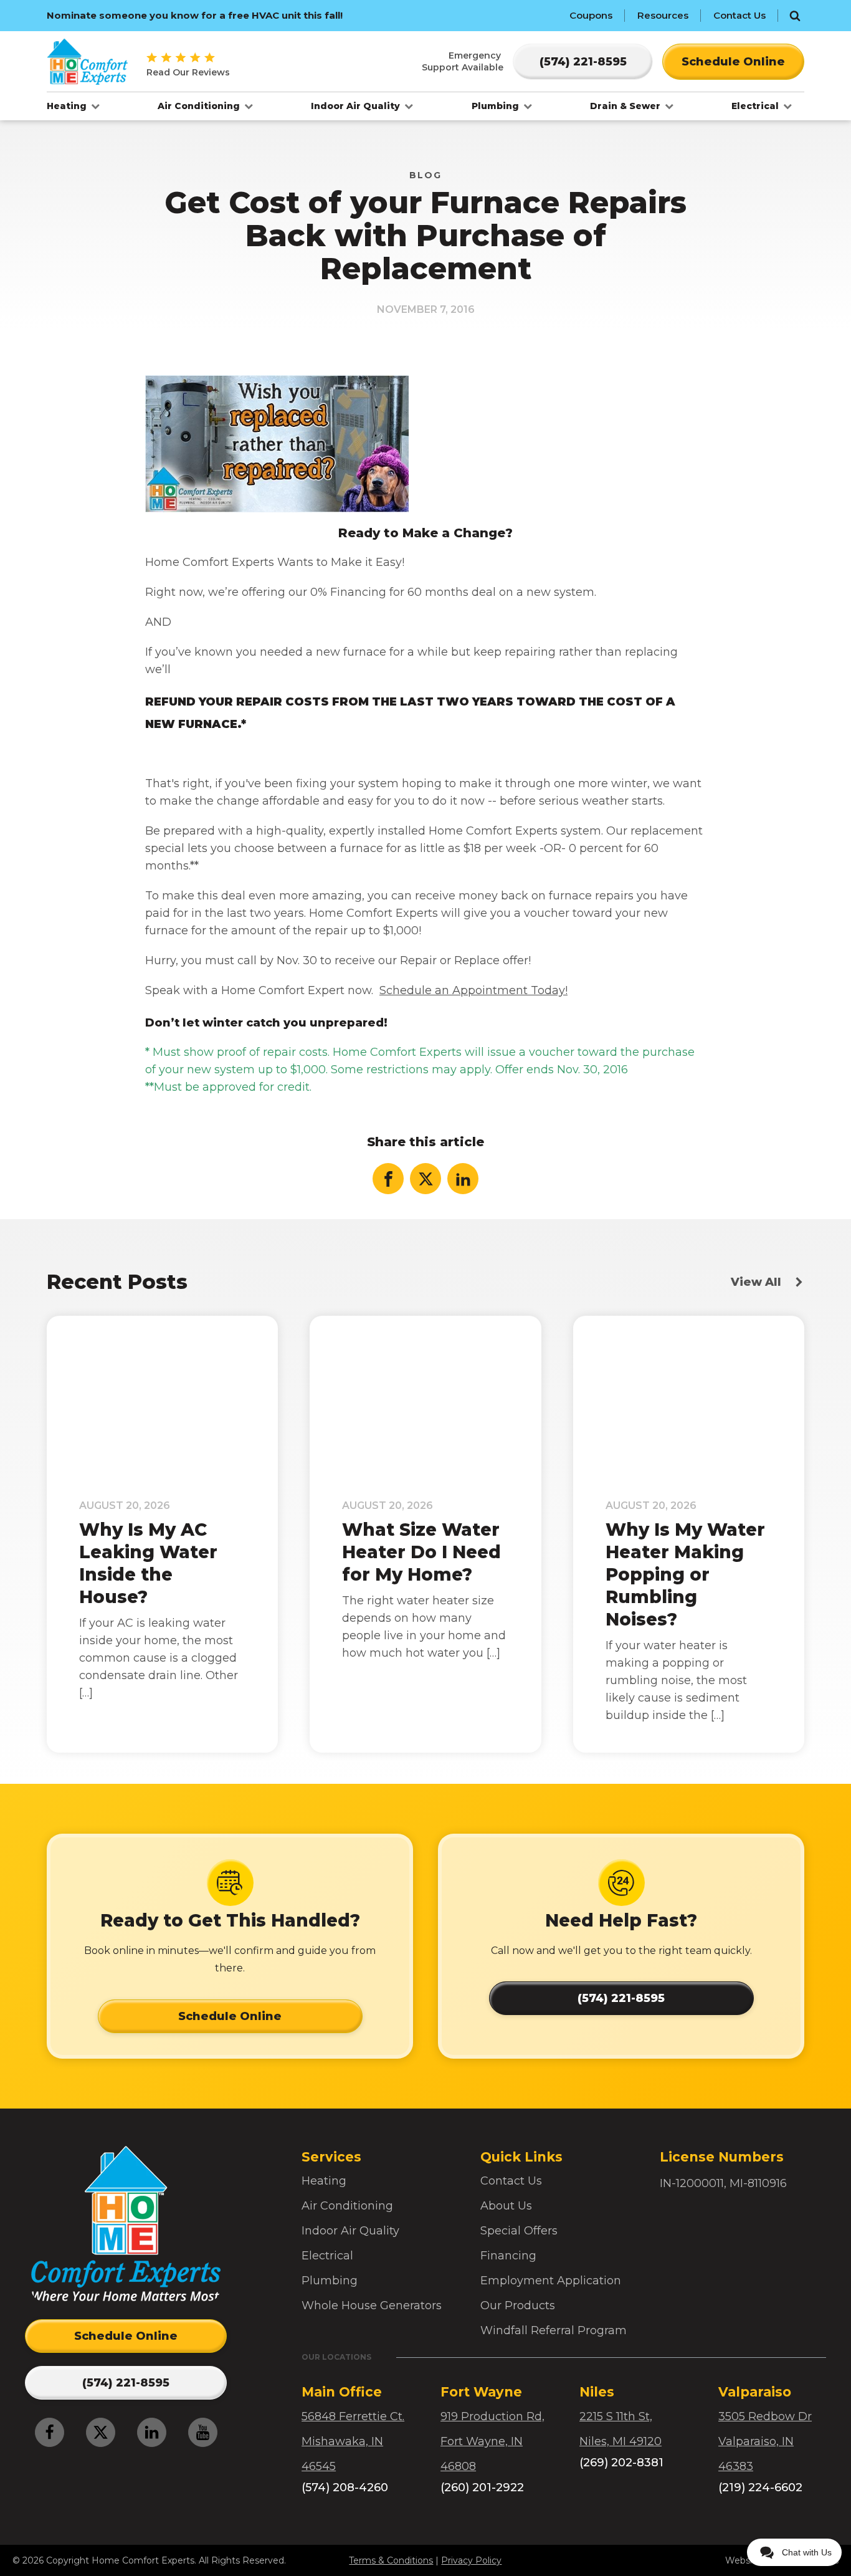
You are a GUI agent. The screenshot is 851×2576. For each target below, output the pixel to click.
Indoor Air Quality (357, 106)
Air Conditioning (200, 106)
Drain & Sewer (626, 106)
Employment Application (551, 2281)
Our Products (518, 2305)
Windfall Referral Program (554, 2330)
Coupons (591, 15)
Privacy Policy (471, 2560)
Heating (68, 106)
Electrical (756, 106)
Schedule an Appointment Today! (473, 990)
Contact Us (739, 15)
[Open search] (795, 16)
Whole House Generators (372, 2305)
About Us (506, 2206)
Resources (663, 15)
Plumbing (497, 106)
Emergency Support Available (463, 61)
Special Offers (519, 2231)
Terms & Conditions (391, 2560)
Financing (508, 2256)
